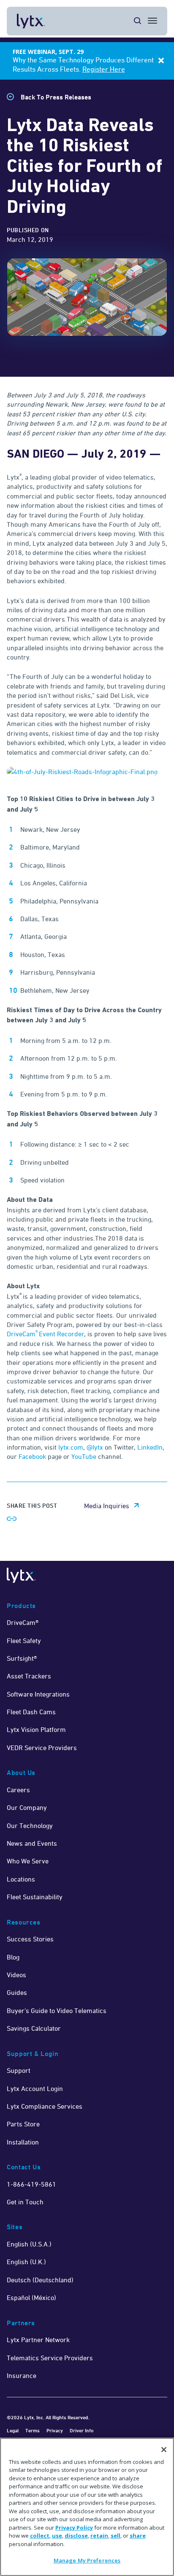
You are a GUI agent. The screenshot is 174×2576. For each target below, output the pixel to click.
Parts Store (23, 2124)
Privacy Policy (74, 2528)
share (138, 2536)
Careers (18, 1790)
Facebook (32, 1456)
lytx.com (71, 1447)
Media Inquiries (107, 1506)
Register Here (104, 69)
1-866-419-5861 (31, 2184)
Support (19, 2070)
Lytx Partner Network (38, 2340)
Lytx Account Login (35, 2088)
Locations (21, 1879)
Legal (13, 2430)
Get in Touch (25, 2202)
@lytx (96, 1447)
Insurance (22, 2375)
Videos (16, 1975)
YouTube (84, 1456)
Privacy (55, 2430)
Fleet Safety (24, 1640)
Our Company (27, 1807)
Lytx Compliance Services (45, 2106)
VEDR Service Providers (42, 1748)
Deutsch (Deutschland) (40, 2280)
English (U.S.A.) (29, 2244)
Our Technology (30, 1825)
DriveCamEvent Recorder (45, 1334)
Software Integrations (38, 1694)
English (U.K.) (26, 2262)
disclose (76, 2536)
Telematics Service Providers (50, 2358)
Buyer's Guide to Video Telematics (57, 2010)
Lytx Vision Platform (36, 1729)
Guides (17, 1992)
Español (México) (31, 2297)
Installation (23, 2142)
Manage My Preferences (87, 2560)
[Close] (164, 2450)
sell (116, 2536)
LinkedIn (150, 1447)
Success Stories (30, 1939)
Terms (33, 2430)
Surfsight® (22, 1658)
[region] (87, 2507)
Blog (13, 1957)
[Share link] (12, 1519)
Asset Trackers (29, 1676)
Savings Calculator (34, 2028)
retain (99, 2536)
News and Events (32, 1843)
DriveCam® (23, 1622)
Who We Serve (28, 1861)
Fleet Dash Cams (31, 1712)
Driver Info (82, 2430)
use (57, 2536)
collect (40, 2536)
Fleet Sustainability (35, 1897)
